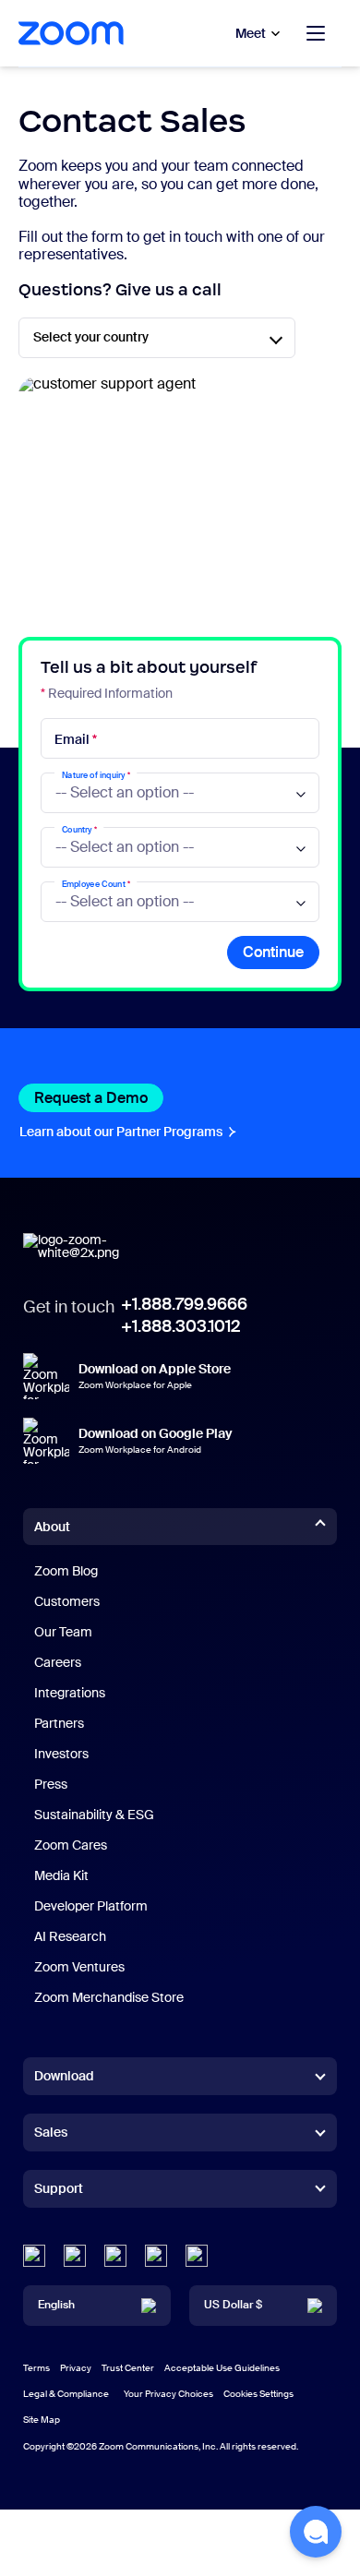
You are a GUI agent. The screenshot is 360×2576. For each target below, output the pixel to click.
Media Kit (61, 1875)
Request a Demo (99, 1098)
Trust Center (128, 2368)
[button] (316, 2532)
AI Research (70, 1936)
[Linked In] (34, 2256)
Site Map (42, 2420)
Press (51, 1784)
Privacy (76, 2368)
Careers (58, 1662)
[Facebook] (156, 2256)
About (52, 1527)
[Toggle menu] (316, 33)
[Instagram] (197, 2256)
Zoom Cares (71, 1845)
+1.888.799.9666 (184, 1304)
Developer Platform (91, 1906)
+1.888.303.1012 (180, 1326)
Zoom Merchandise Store (109, 1997)
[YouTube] (115, 2256)
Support (59, 2192)
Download (64, 2076)
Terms (36, 2368)
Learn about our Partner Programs (129, 1132)
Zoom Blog (66, 1571)
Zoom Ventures (79, 1967)
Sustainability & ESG (94, 1815)
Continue (273, 952)
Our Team (63, 1632)
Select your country (91, 337)
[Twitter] (75, 2256)
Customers (67, 1601)
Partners (59, 1723)
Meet (251, 33)
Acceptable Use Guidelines (222, 2368)
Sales (51, 2132)
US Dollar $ (233, 2305)
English (56, 2305)
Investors (61, 1754)
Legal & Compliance (66, 2394)
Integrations (70, 1693)
